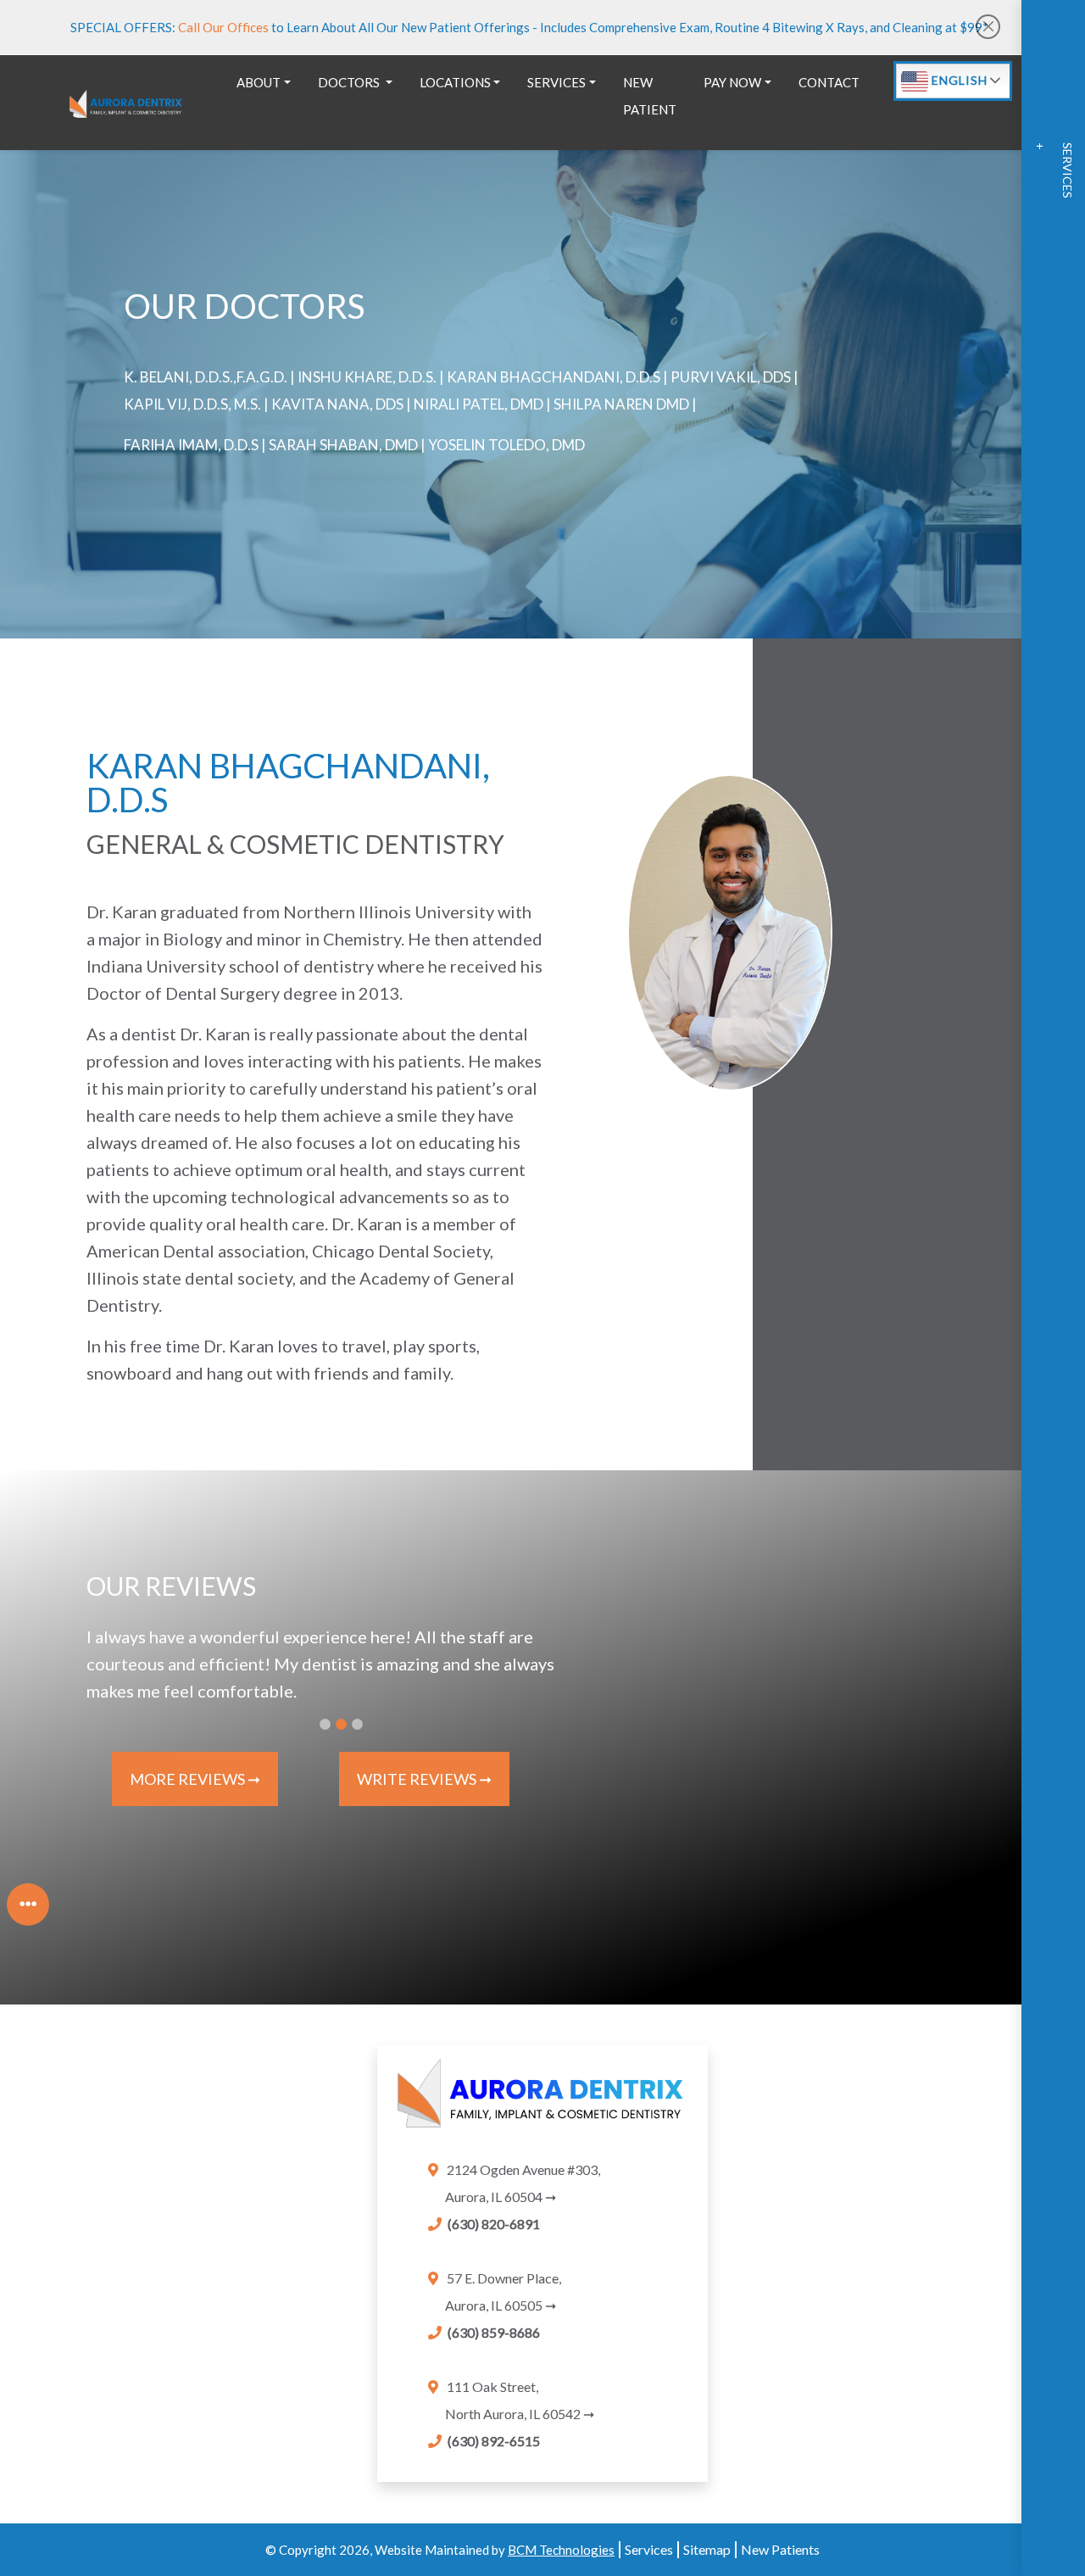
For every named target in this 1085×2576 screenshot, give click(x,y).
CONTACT (829, 82)
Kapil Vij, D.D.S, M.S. (192, 404)
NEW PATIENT (650, 96)
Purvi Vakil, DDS (731, 377)
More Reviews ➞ (195, 1779)
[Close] (988, 27)
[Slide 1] (325, 1724)
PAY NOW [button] (732, 82)
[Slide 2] (341, 1724)
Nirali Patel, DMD (479, 404)
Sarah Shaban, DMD (343, 445)
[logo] (126, 102)
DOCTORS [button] (350, 82)
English (958, 80)
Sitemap (707, 2549)
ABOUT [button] (259, 82)
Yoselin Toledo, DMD (506, 445)
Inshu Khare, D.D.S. (367, 377)
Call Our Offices (225, 27)
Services (649, 2549)
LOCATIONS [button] (455, 82)
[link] (542, 2101)
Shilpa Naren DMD (621, 404)
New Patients (780, 2549)
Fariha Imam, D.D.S (191, 445)
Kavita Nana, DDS (337, 404)
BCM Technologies (561, 2550)
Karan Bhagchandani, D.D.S (554, 377)
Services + (1054, 170)
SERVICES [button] (556, 82)
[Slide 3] (357, 1724)
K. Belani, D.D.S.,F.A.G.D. (206, 377)
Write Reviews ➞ (424, 1779)
